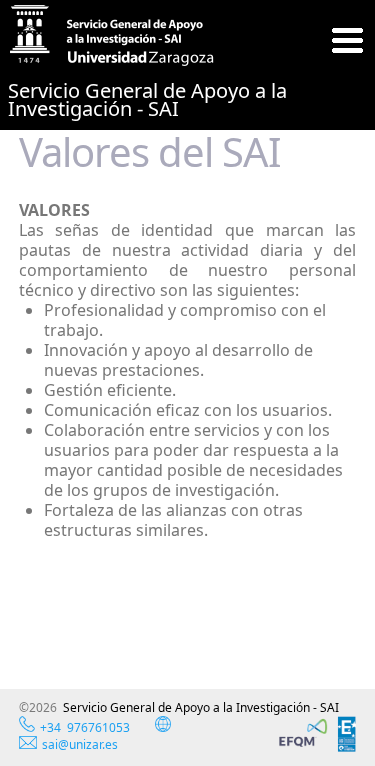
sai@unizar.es (80, 744)
